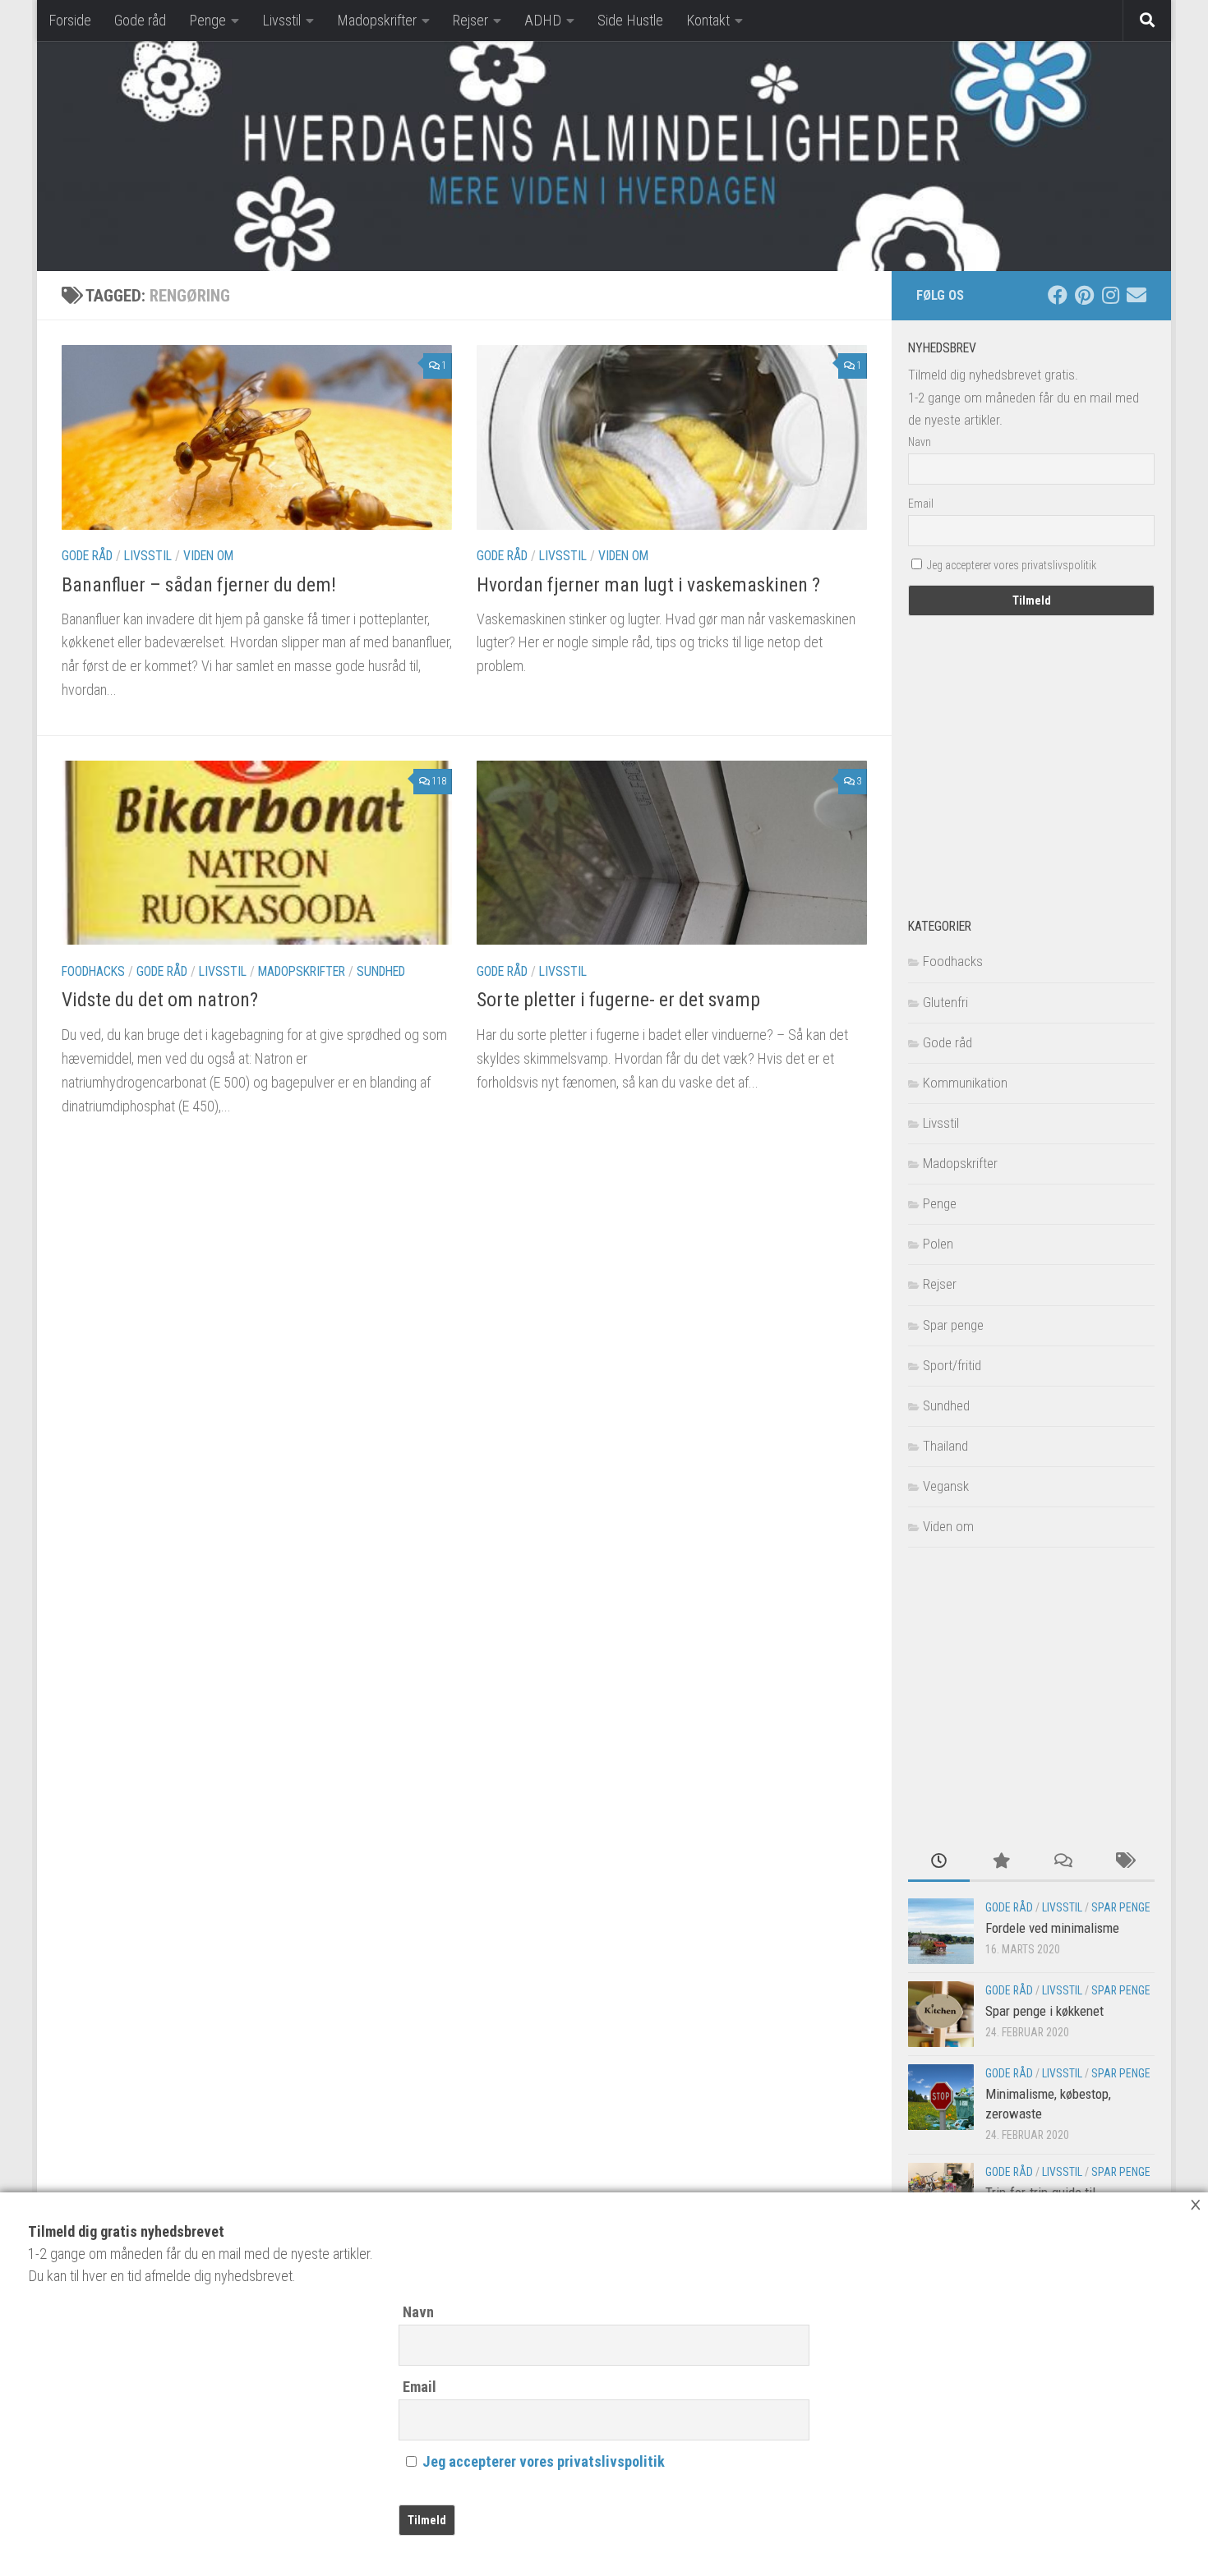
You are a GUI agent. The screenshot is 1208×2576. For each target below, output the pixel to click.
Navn (418, 2312)
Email (420, 2387)
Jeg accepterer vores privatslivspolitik (544, 2461)
